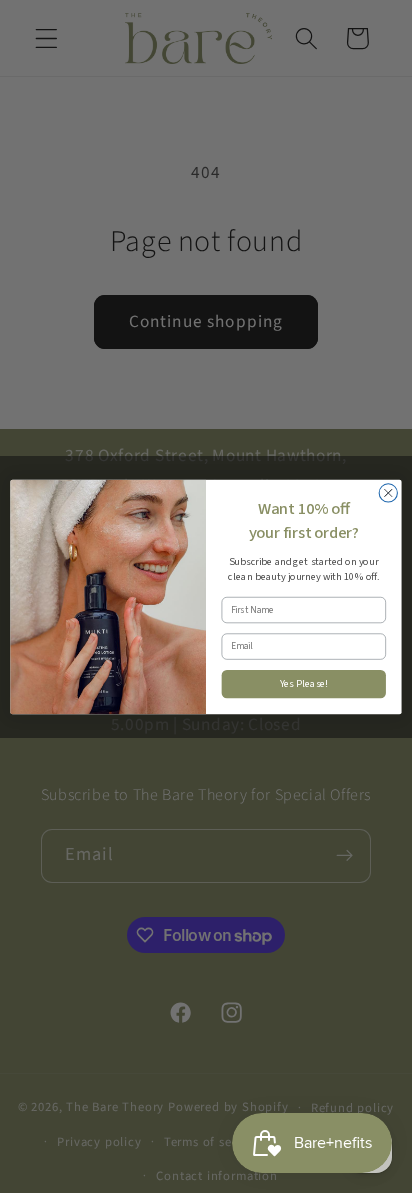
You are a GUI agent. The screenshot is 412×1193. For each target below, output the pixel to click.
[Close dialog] (388, 492)
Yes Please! (304, 683)
